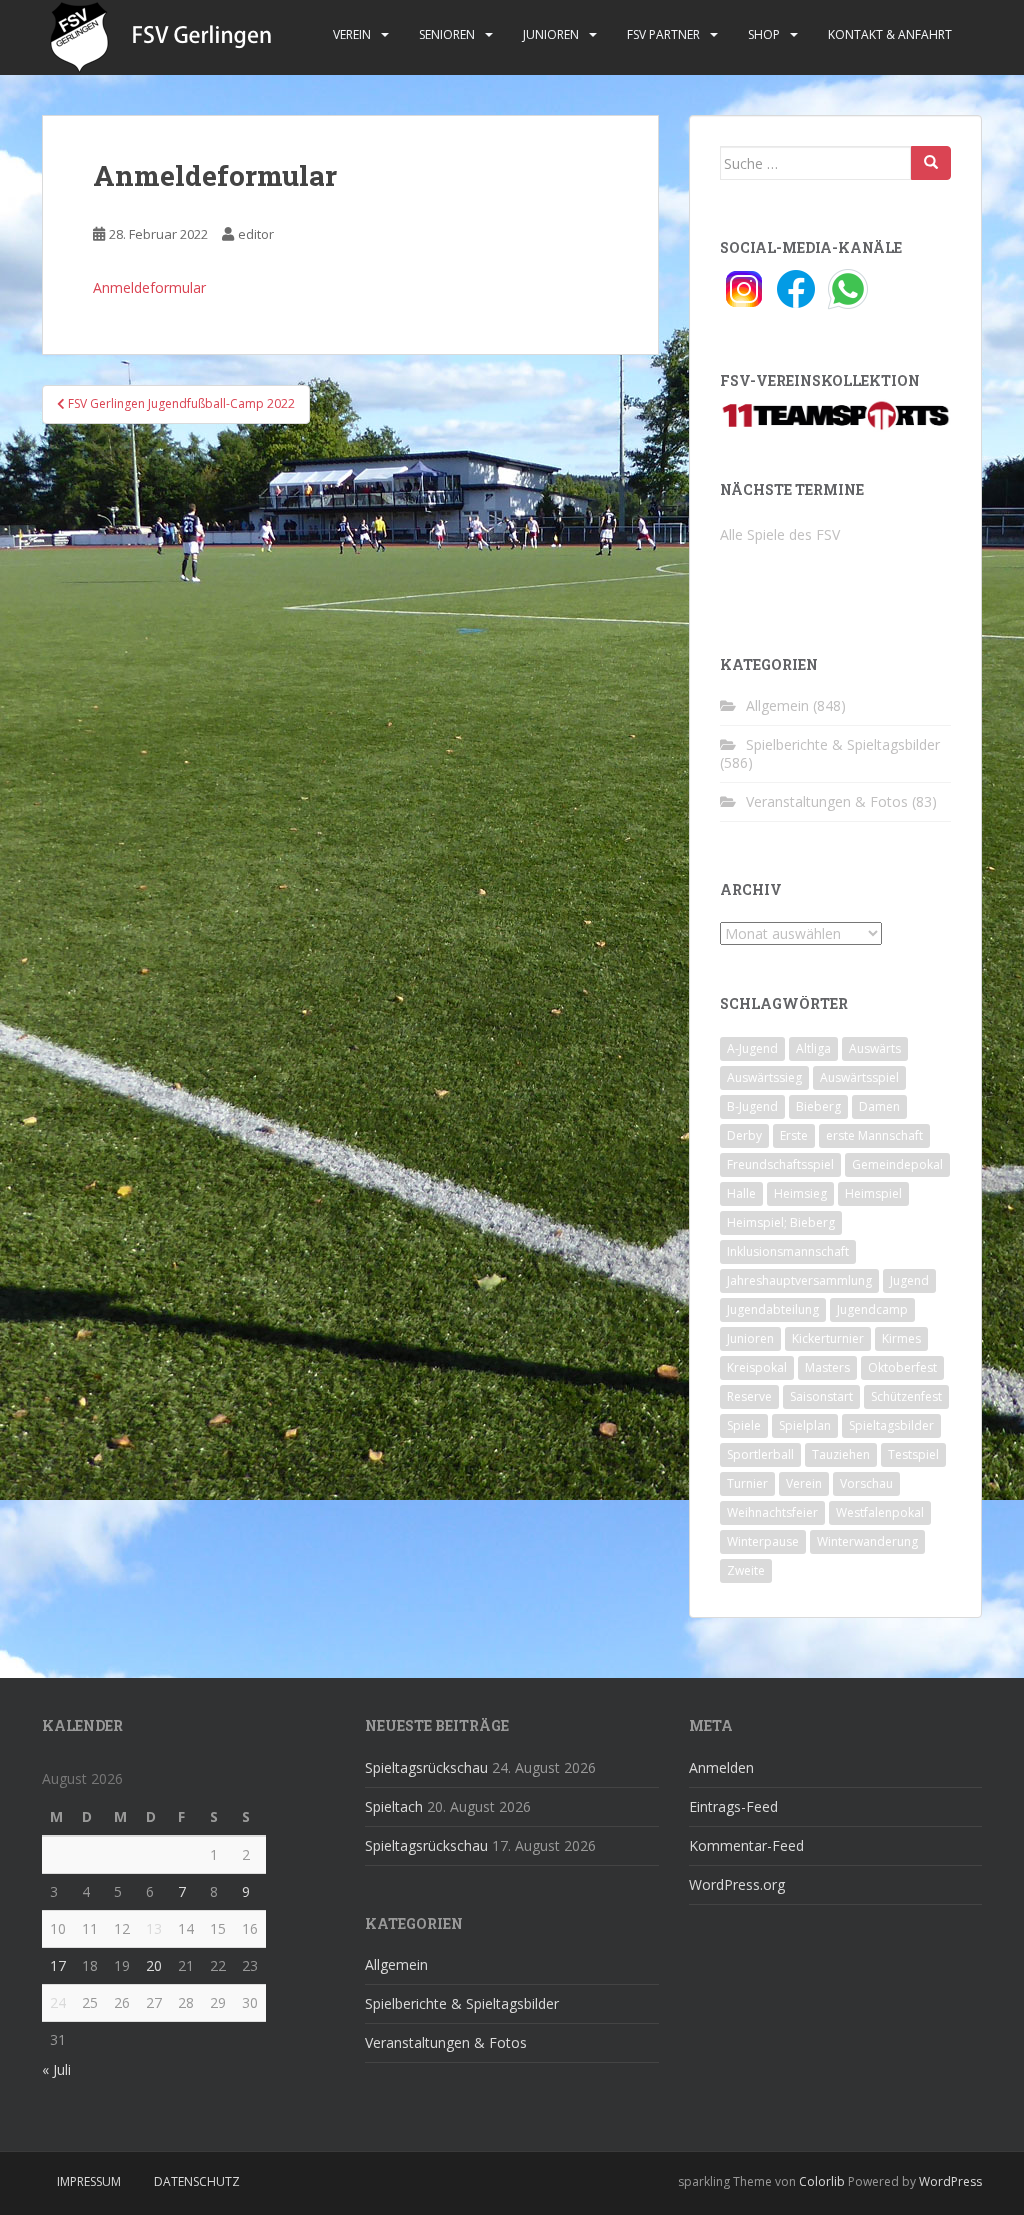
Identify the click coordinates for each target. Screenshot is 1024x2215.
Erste (794, 1135)
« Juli (56, 2069)
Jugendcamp (872, 1309)
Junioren (551, 34)
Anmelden (721, 1767)
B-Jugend (752, 1106)
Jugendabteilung (773, 1309)
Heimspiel (873, 1193)
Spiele (744, 1425)
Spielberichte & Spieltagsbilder (843, 744)
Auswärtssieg (764, 1077)
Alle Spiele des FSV (780, 534)
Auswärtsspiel (859, 1077)
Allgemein (777, 705)
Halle (741, 1193)
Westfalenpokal (880, 1512)
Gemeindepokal (897, 1164)
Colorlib (822, 2181)
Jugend (909, 1280)
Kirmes (901, 1338)
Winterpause (763, 1541)
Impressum (89, 2181)
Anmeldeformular (149, 287)
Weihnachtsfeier (772, 1512)
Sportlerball (760, 1454)
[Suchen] (931, 163)
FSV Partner (663, 34)
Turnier (747, 1483)
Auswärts (875, 1048)
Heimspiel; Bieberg (781, 1222)
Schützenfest (906, 1396)
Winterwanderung (867, 1541)
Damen (879, 1106)
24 (58, 2002)
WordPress (950, 2181)
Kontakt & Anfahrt (890, 34)
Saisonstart (821, 1396)
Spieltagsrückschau (426, 1767)
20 (154, 1965)
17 (58, 1965)
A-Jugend (752, 1048)
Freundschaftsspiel (780, 1164)
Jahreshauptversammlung (799, 1280)
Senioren (447, 34)
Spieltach (394, 1806)
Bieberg (818, 1106)
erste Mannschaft (874, 1135)
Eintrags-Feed (733, 1806)
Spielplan (805, 1425)
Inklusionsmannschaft (788, 1251)
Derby (744, 1135)
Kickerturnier (828, 1338)
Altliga (813, 1048)
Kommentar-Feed (746, 1845)
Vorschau (866, 1483)
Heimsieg (800, 1193)
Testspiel (913, 1454)
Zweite (746, 1570)
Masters (827, 1367)
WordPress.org (737, 1884)
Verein (352, 34)
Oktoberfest (902, 1367)
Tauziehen (841, 1454)
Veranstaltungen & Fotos (827, 801)
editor (256, 234)
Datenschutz (197, 2181)
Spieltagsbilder (891, 1425)
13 (154, 1928)
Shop (764, 34)
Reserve (749, 1396)
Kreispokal (757, 1367)
